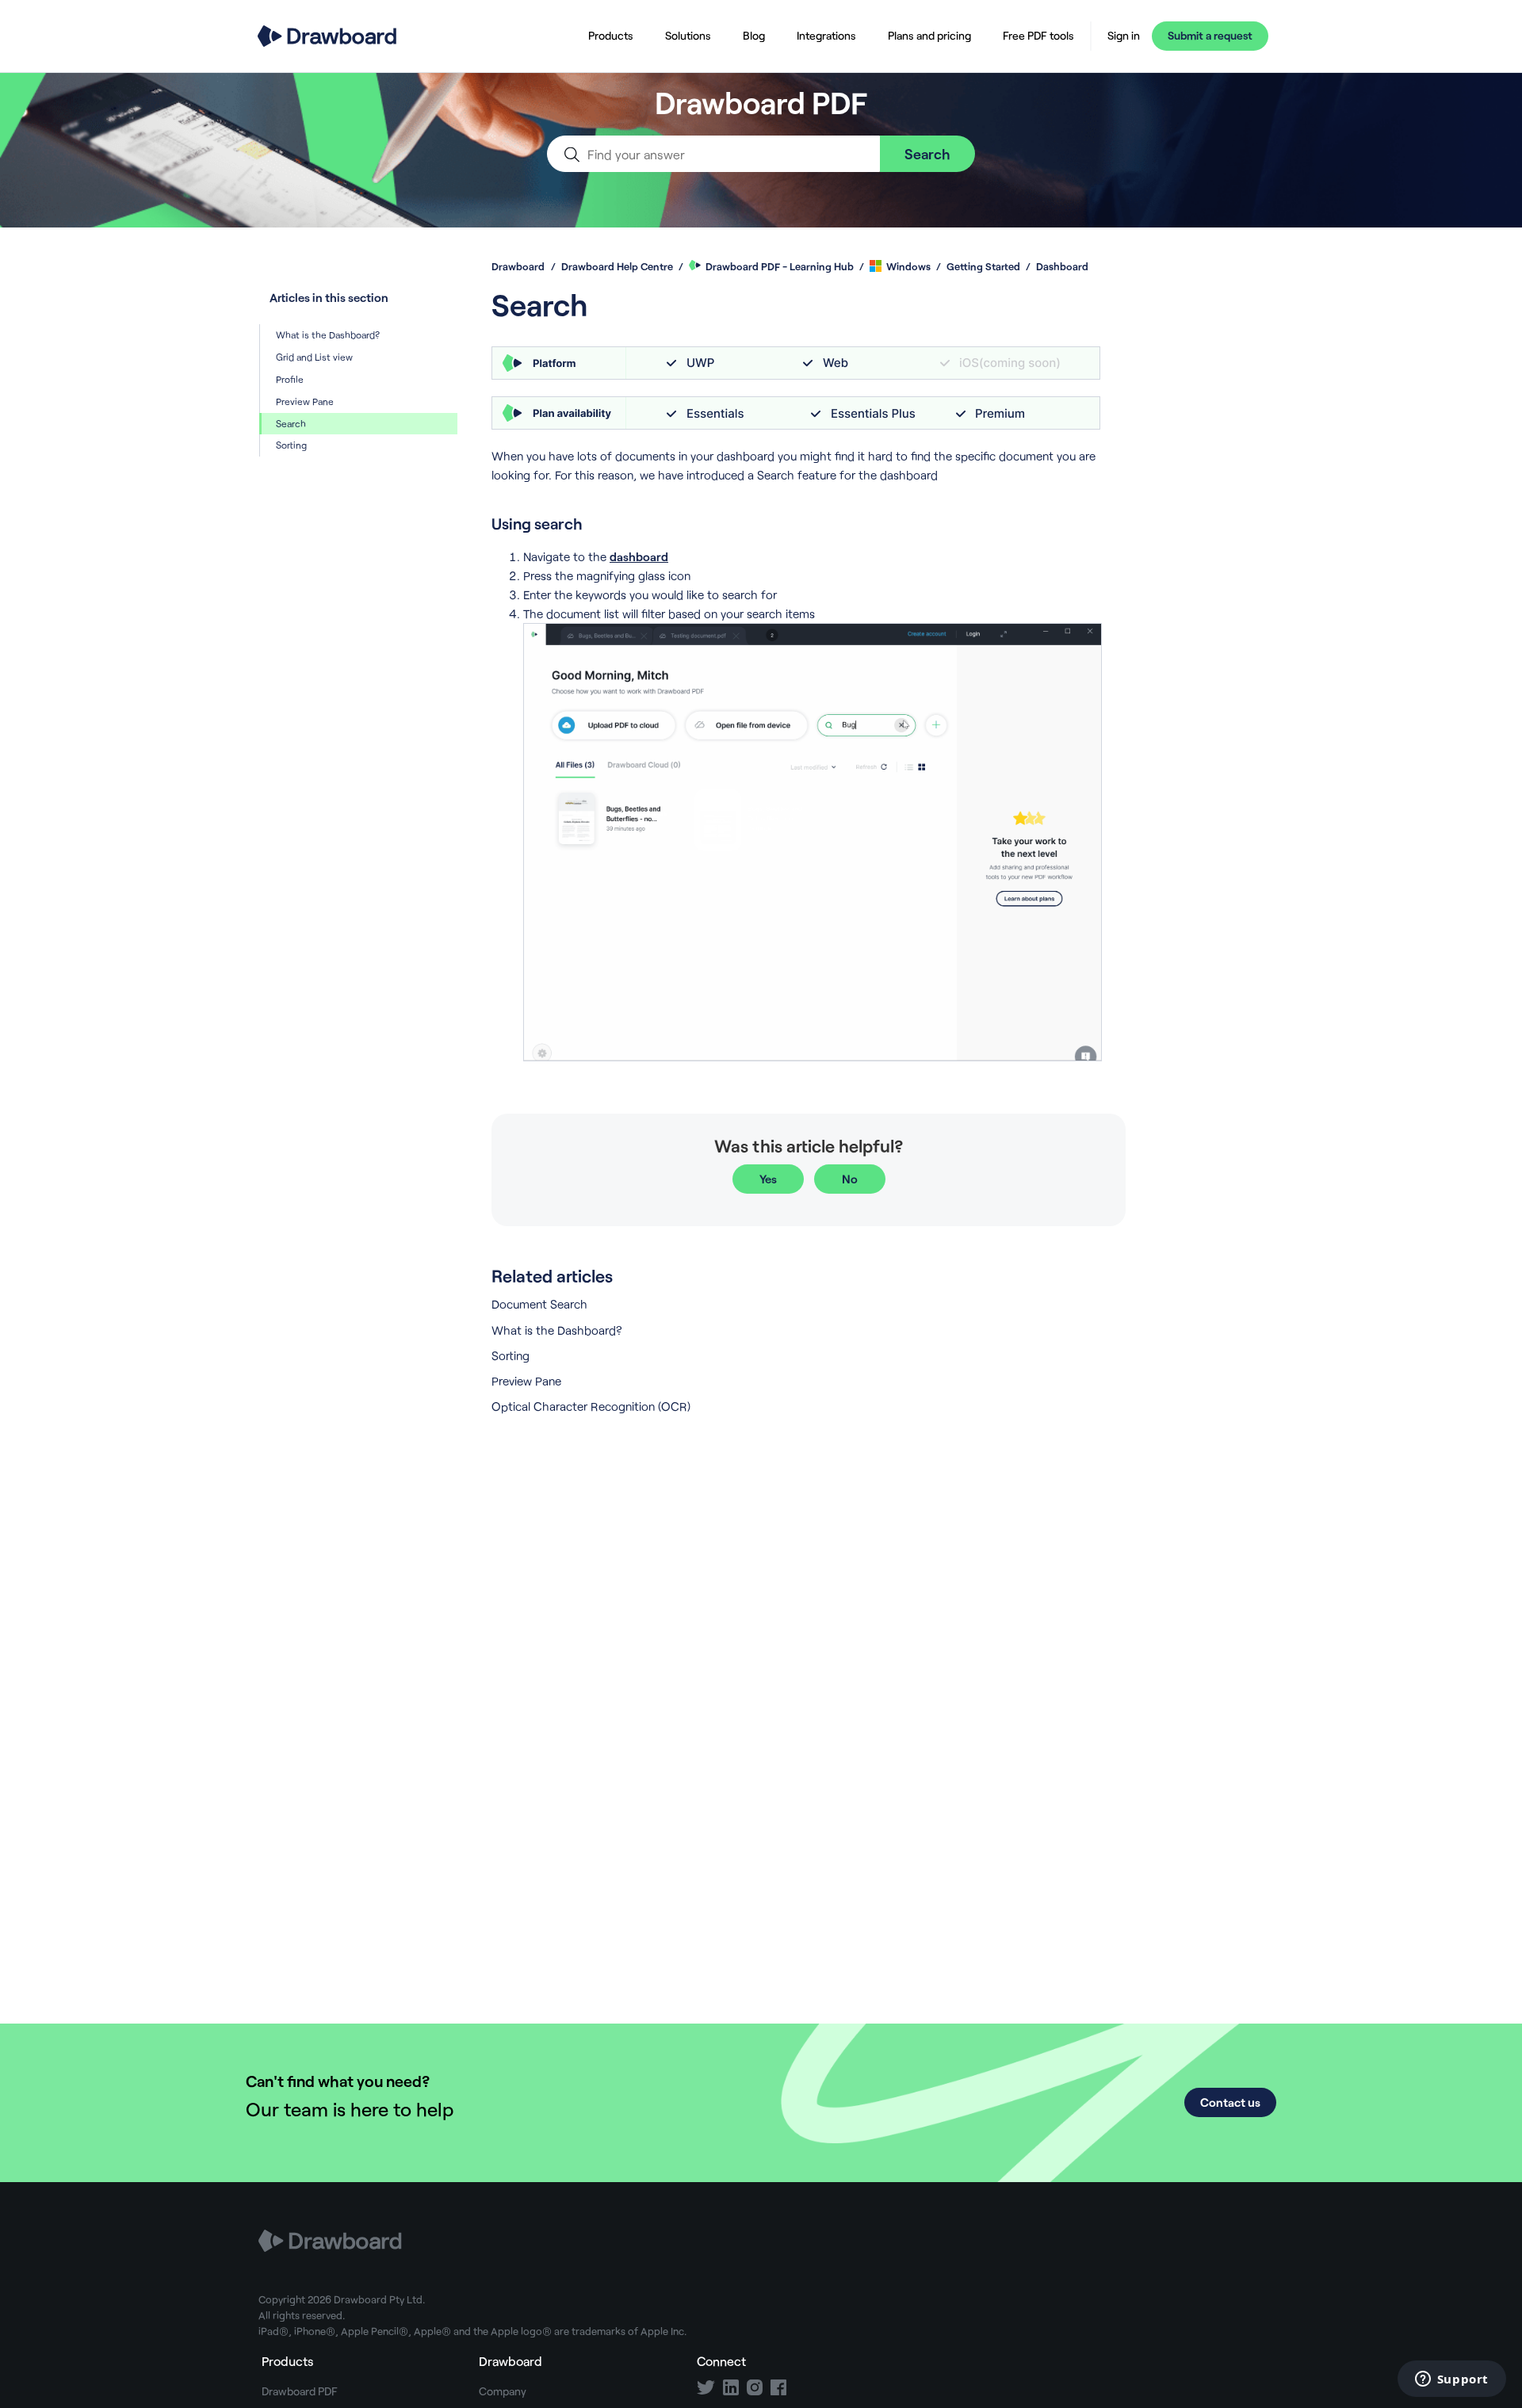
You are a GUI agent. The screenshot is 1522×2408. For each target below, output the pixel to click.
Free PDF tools (1038, 35)
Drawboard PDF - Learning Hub (780, 266)
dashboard (639, 556)
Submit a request (1210, 35)
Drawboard (518, 266)
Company (503, 2391)
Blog (754, 35)
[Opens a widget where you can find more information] (1451, 2380)
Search (291, 423)
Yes (768, 1179)
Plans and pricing (929, 35)
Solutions (688, 35)
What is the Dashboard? (328, 334)
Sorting (291, 445)
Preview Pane (305, 401)
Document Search (539, 1304)
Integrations (826, 35)
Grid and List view (314, 357)
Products (611, 35)
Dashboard (1062, 266)
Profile (290, 379)
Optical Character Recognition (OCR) (591, 1406)
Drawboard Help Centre (617, 266)
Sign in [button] (1124, 36)
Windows (908, 266)
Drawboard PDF (300, 2391)
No (850, 1179)
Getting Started (985, 266)
